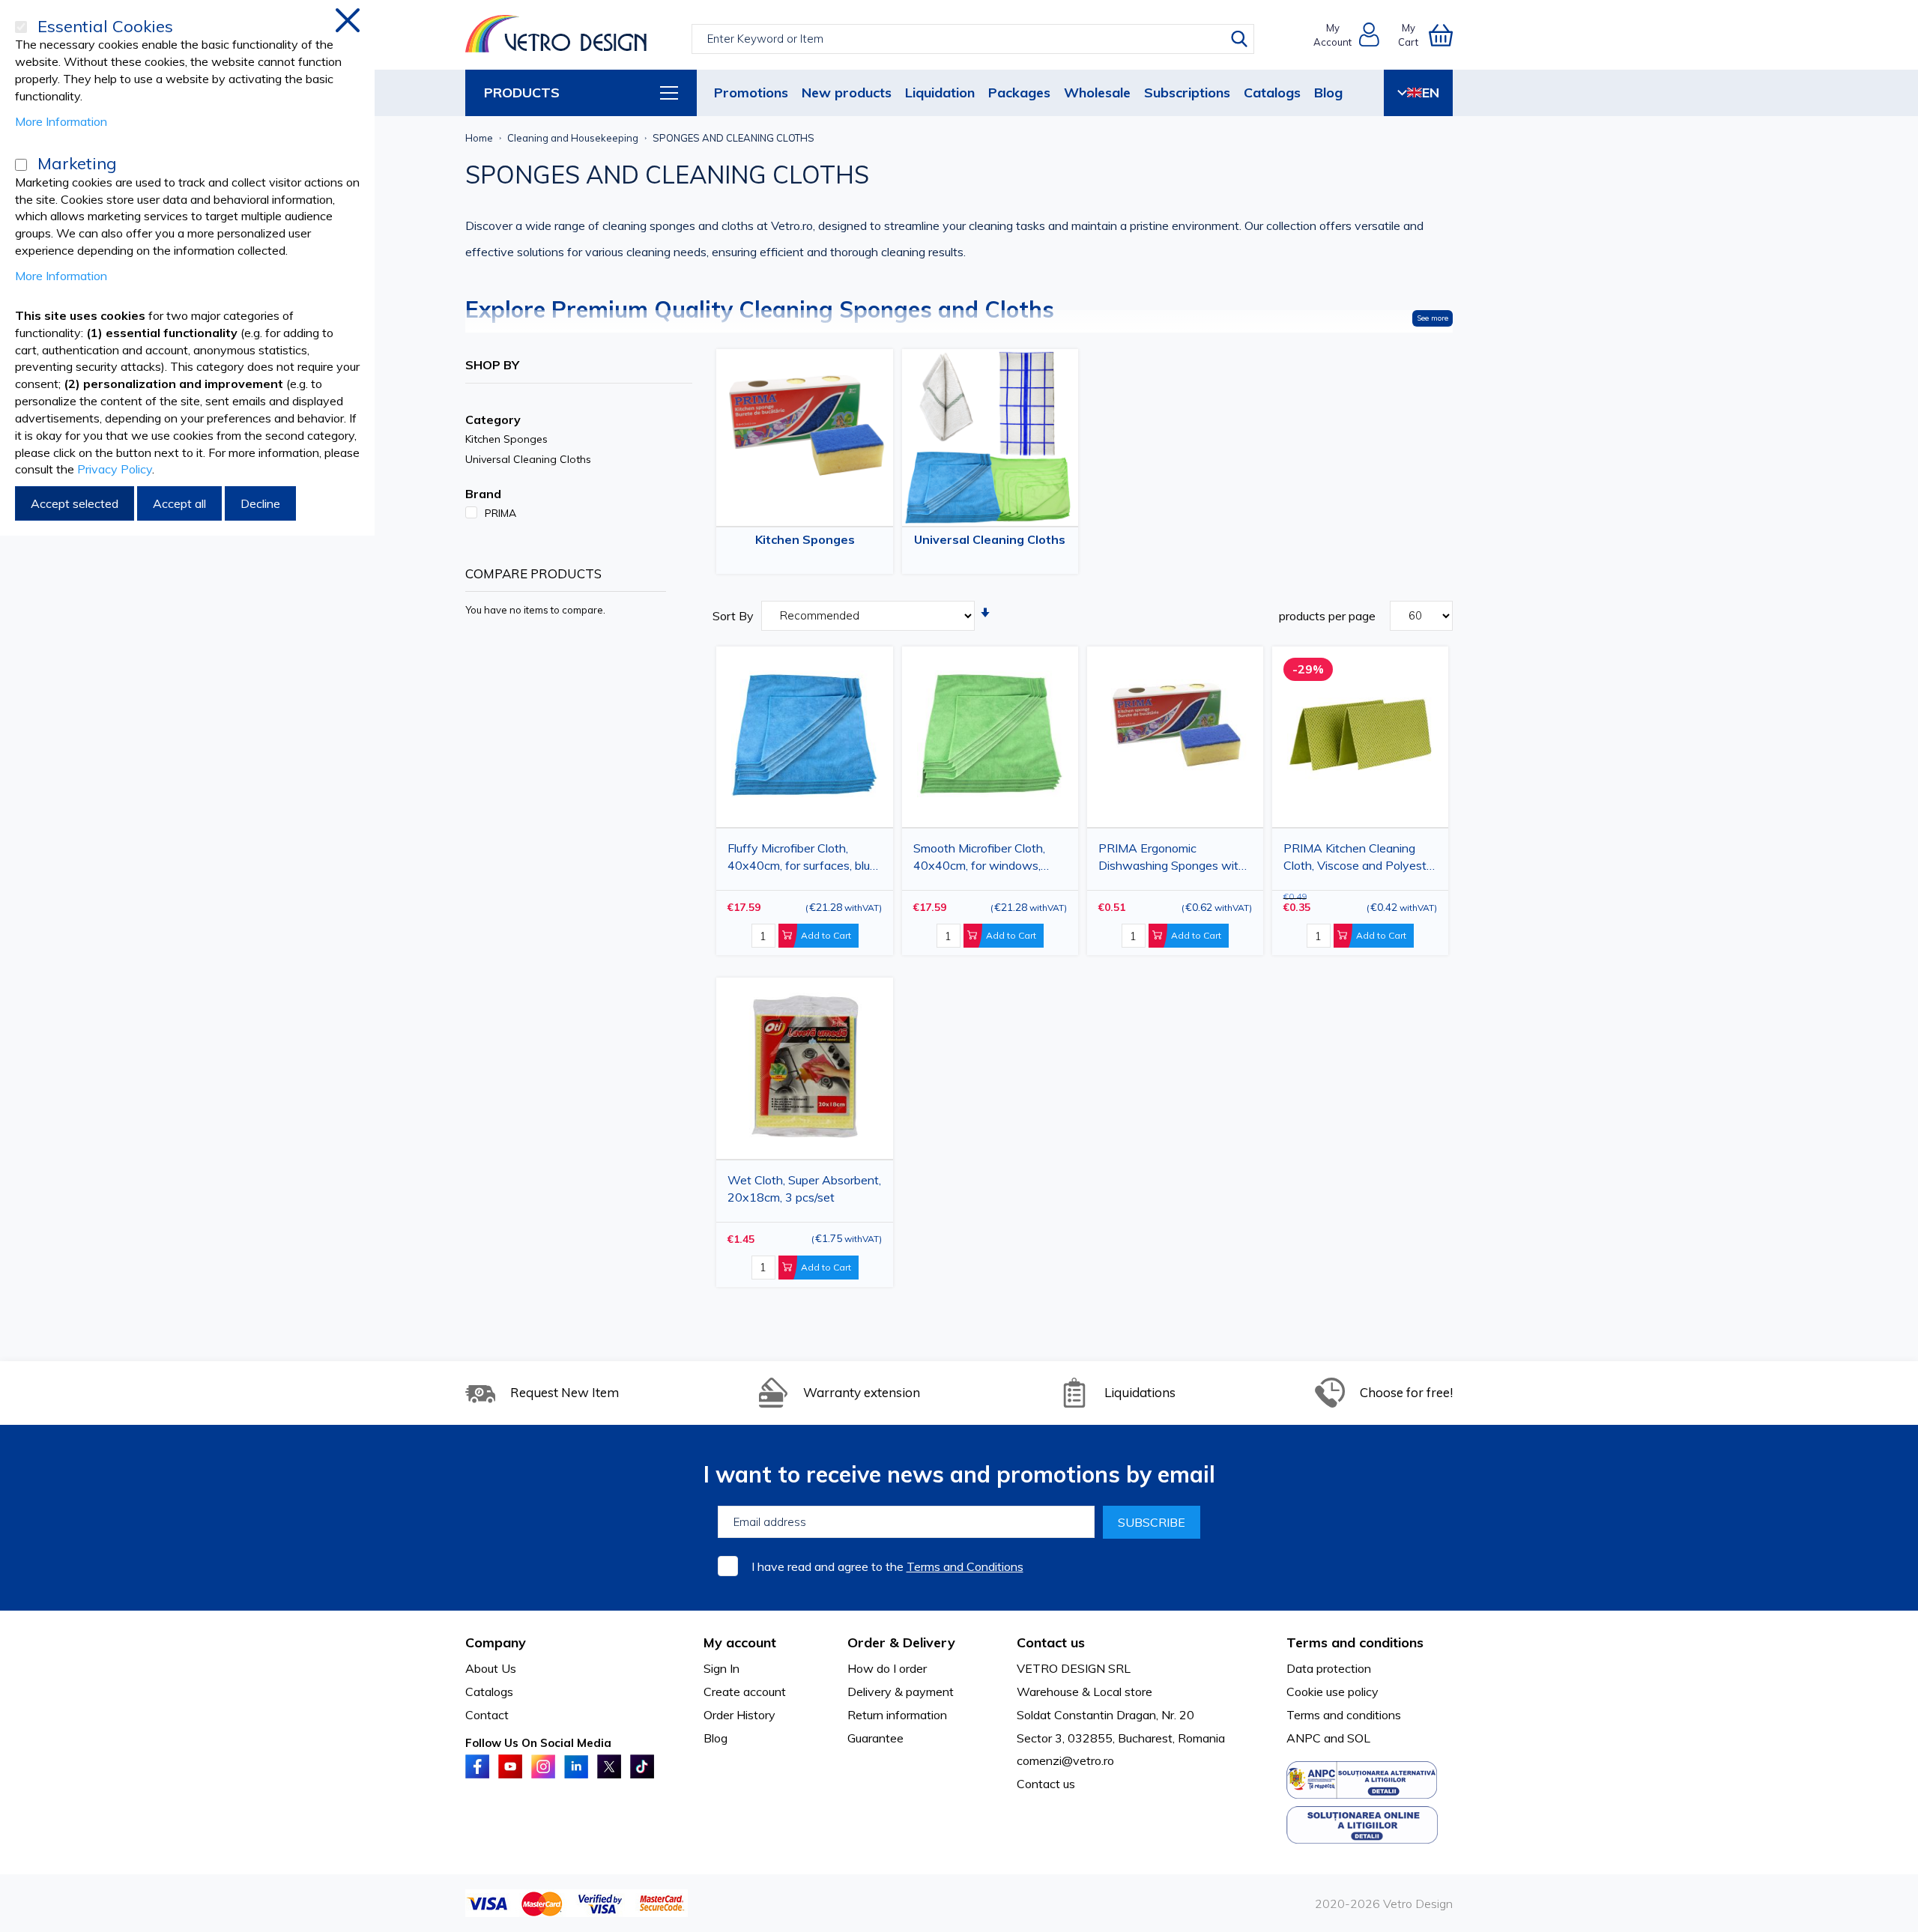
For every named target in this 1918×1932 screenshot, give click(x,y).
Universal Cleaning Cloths (990, 539)
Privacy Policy (115, 469)
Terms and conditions (1344, 1715)
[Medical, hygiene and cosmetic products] (556, 35)
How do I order (887, 1668)
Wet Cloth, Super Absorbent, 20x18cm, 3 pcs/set (804, 1188)
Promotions (751, 93)
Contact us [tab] (1051, 1642)
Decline (260, 503)
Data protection (1329, 1668)
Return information (897, 1715)
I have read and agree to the (887, 1566)
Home (479, 138)
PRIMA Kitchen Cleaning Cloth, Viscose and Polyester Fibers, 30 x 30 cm (1360, 860)
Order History (739, 1715)
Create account (745, 1692)
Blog (1328, 93)
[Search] (1239, 39)
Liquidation (940, 93)
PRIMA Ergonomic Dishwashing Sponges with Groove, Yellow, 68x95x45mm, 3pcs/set (1172, 860)
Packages (1019, 93)
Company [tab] (496, 1642)
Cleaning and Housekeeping (573, 138)
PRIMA (500, 513)
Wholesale (1097, 93)
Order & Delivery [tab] (901, 1642)
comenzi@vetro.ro (1065, 1760)
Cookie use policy (1332, 1692)
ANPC (1304, 1738)
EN (1431, 93)
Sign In (721, 1668)
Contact (487, 1715)
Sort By (733, 616)
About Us (491, 1668)
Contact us (1046, 1784)
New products (847, 93)
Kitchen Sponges (805, 539)
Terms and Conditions (965, 1566)
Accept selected (75, 503)
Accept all (179, 503)
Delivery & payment (901, 1692)
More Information (61, 121)
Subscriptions (1187, 93)
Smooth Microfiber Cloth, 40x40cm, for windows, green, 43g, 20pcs (979, 860)
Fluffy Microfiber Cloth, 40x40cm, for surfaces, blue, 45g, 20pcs (803, 860)
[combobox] (973, 39)
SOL (1359, 1738)
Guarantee (875, 1738)
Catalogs (1272, 93)
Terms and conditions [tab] (1355, 1642)
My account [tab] (740, 1642)
